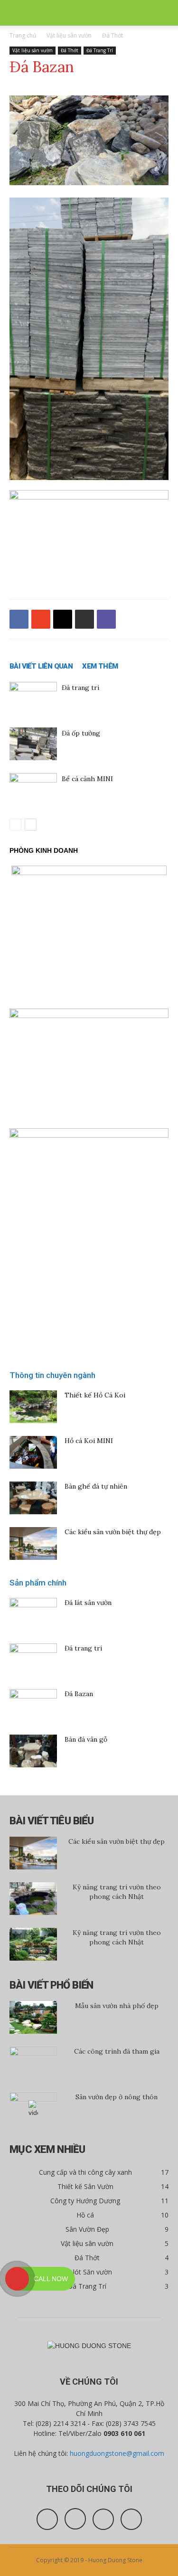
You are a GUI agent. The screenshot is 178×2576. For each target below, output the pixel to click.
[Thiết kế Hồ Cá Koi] (33, 1407)
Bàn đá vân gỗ (86, 1739)
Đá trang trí (80, 688)
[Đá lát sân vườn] (33, 1614)
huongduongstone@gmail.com (117, 2453)
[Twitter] (103, 2519)
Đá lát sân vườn (88, 1603)
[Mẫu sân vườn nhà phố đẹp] (33, 2017)
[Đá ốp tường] (33, 744)
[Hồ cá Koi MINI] (33, 1452)
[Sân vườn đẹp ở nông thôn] (33, 2109)
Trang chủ (23, 35)
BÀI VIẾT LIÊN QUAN (41, 666)
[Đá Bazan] (33, 1706)
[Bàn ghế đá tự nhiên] (33, 1498)
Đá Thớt (112, 35)
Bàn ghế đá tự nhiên (96, 1486)
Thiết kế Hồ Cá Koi (95, 1395)
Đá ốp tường (81, 733)
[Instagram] (75, 2519)
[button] (165, 13)
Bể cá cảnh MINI (87, 779)
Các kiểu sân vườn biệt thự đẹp (113, 1532)
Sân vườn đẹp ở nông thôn (117, 2097)
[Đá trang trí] (33, 698)
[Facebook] (47, 2519)
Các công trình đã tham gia (117, 2051)
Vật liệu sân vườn (69, 35)
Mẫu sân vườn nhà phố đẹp (117, 2006)
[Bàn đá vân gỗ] (33, 1751)
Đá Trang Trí (100, 50)
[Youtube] (131, 2519)
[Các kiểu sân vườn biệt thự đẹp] (33, 1543)
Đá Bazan (79, 1694)
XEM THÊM (100, 666)
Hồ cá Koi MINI (89, 1441)
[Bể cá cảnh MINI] (33, 789)
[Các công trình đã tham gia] (33, 2063)
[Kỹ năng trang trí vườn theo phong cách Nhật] (33, 1899)
